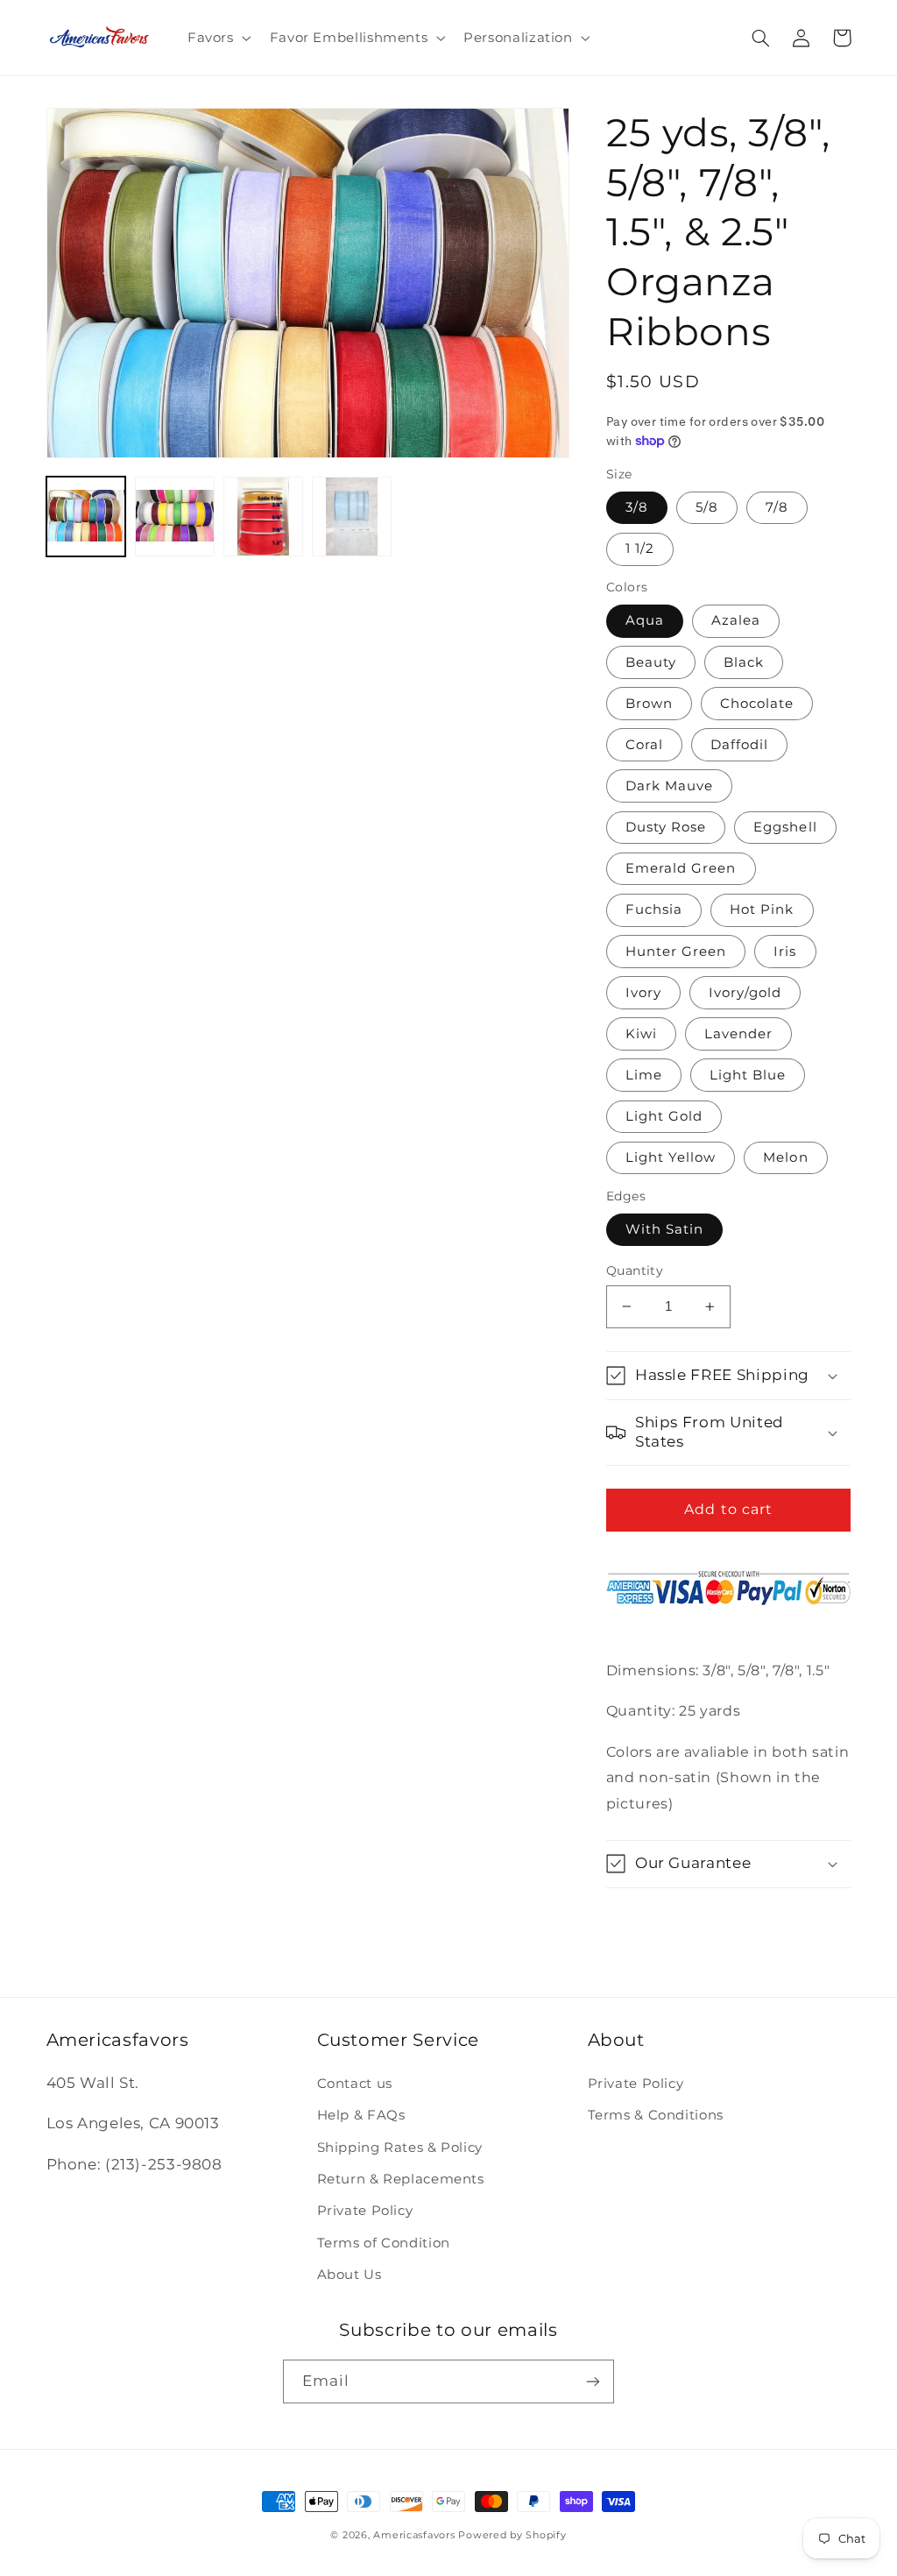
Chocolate (757, 704)
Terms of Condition (384, 2243)
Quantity (635, 1270)
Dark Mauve (670, 786)
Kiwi (641, 1034)
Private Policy (365, 2211)
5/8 (707, 507)
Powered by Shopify (512, 2535)
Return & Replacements (401, 2179)
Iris (785, 952)
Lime (644, 1075)
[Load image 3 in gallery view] (263, 517)
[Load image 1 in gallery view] (86, 517)
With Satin (665, 1229)
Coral (644, 745)
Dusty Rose (666, 827)
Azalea (736, 620)
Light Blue (748, 1075)
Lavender (738, 1034)
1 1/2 (640, 548)
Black (744, 662)
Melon (785, 1157)
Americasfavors (414, 2535)
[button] (217, 38)
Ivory (643, 993)
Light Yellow (671, 1157)
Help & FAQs (361, 2115)
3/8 (637, 507)
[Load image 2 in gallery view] (175, 517)
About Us (350, 2275)
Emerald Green (681, 868)
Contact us (355, 2084)
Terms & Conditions (656, 2115)
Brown (649, 704)
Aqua (645, 620)
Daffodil (739, 745)
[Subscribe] (593, 2381)
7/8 (777, 507)
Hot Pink (762, 909)
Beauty (651, 662)
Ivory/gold (745, 993)
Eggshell (785, 827)
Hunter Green (676, 952)
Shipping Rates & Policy (400, 2148)
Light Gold (664, 1116)
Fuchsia (654, 909)
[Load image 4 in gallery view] (352, 517)
